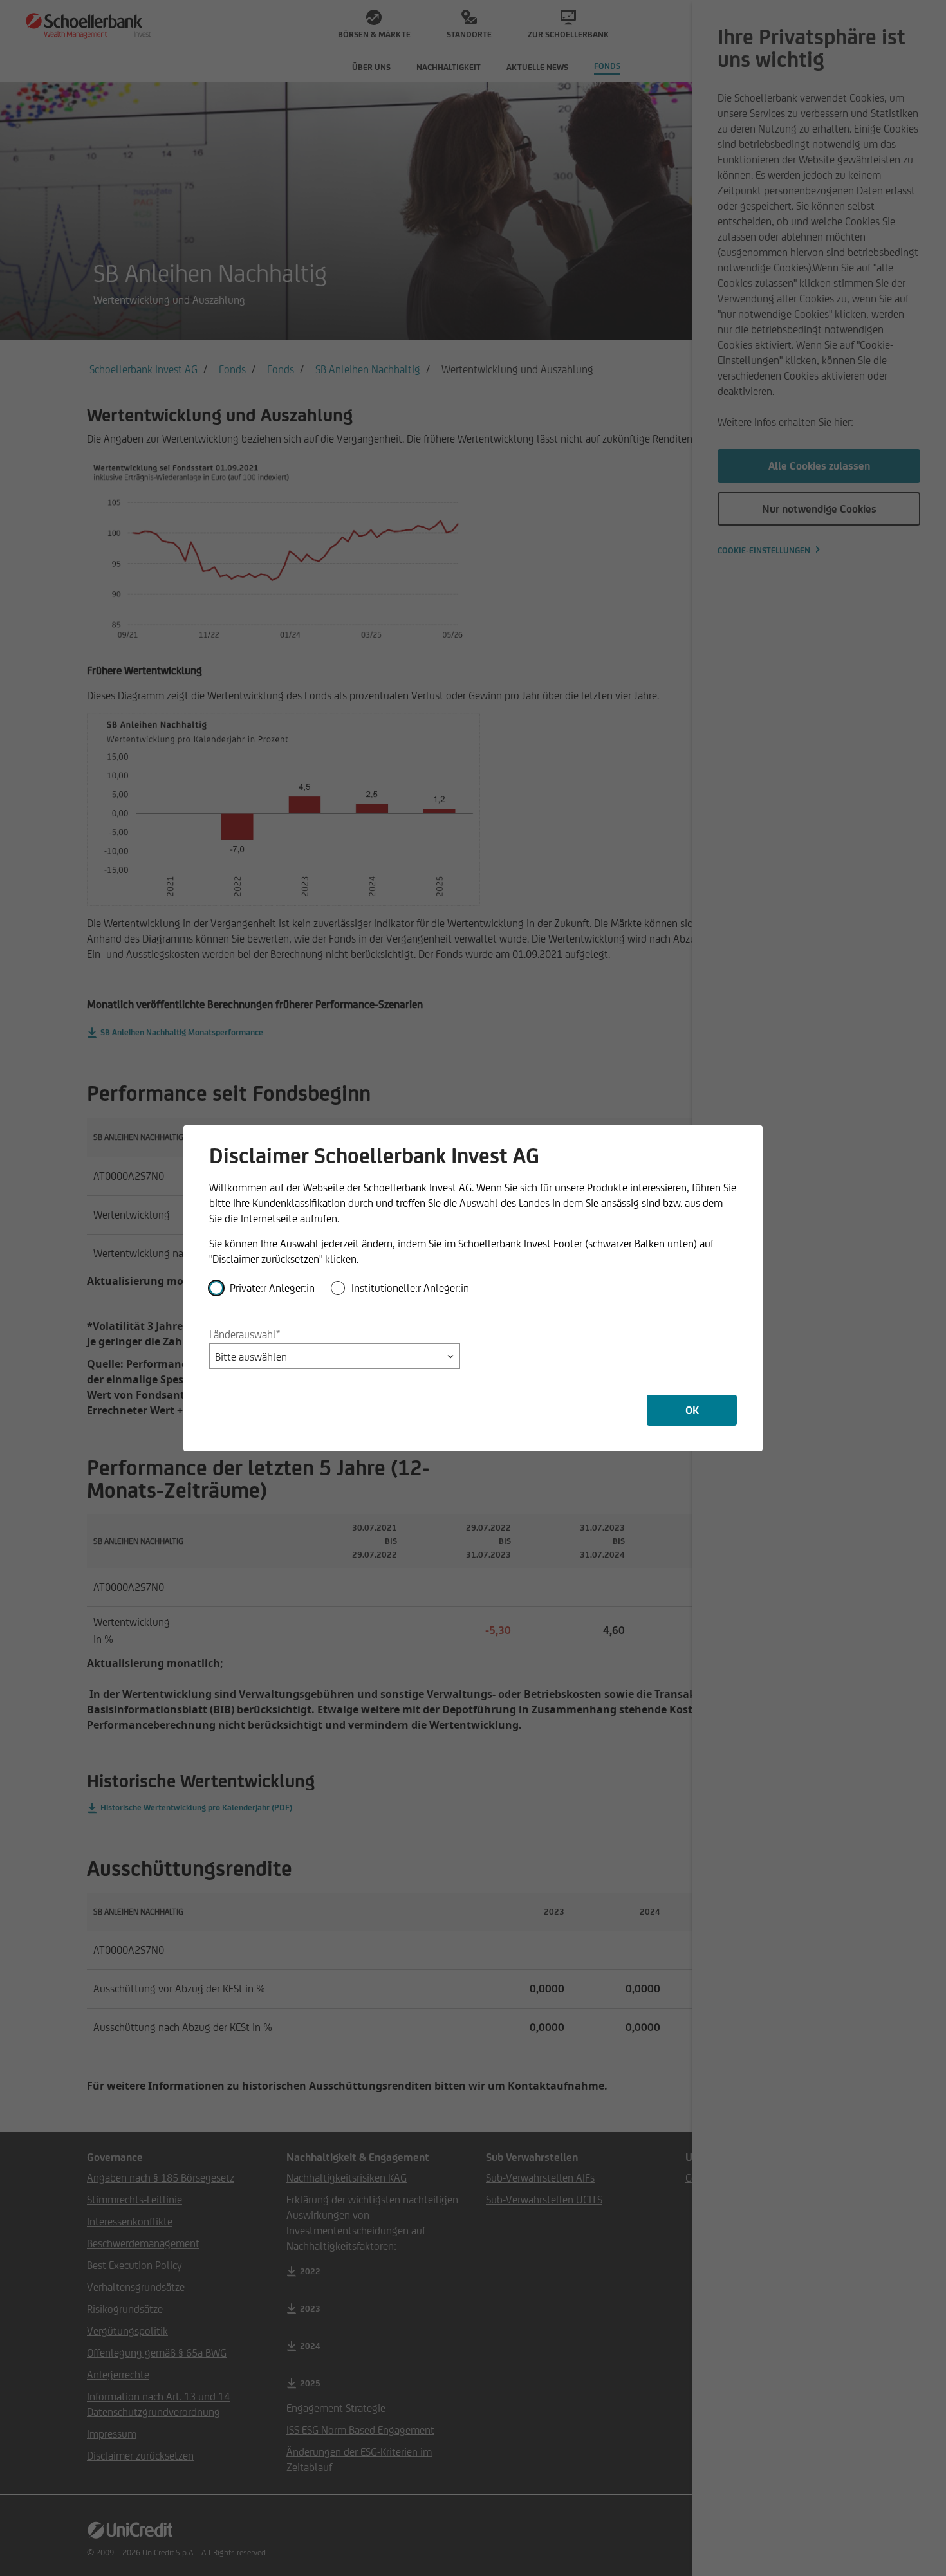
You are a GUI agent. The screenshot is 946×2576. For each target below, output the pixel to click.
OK (692, 1410)
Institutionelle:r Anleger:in (410, 1288)
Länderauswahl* (245, 1334)
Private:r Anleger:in (272, 1288)
